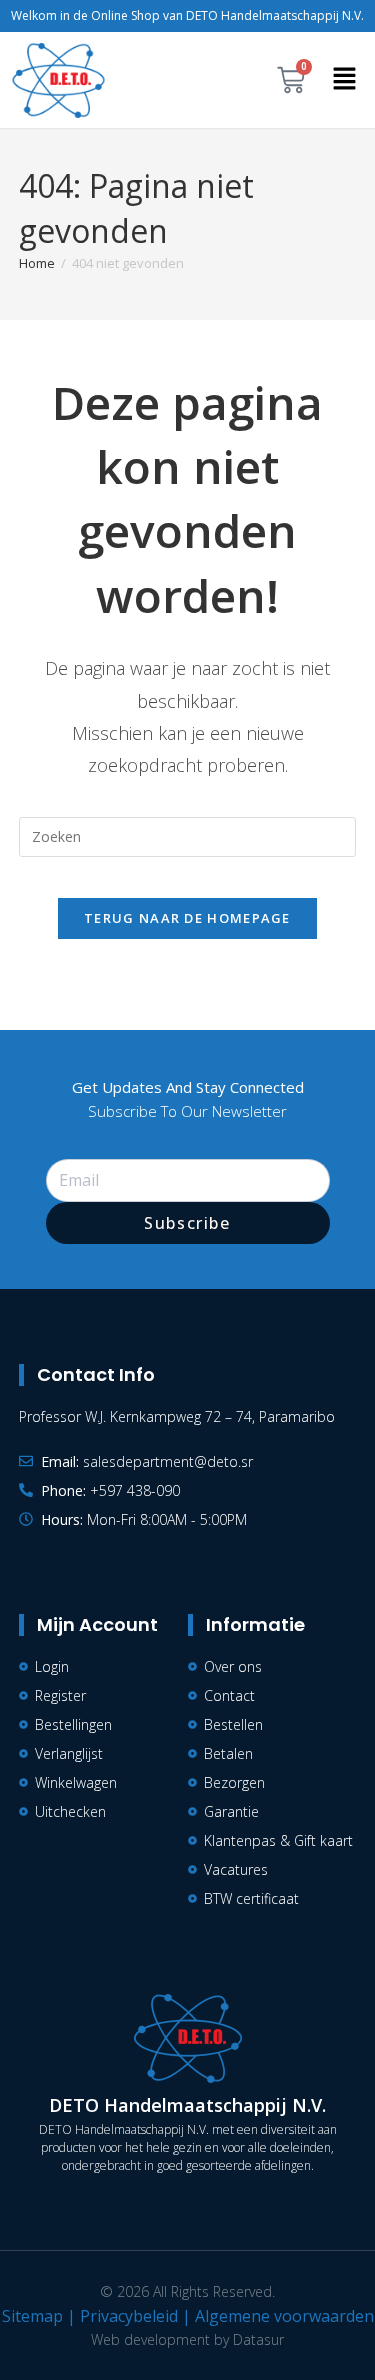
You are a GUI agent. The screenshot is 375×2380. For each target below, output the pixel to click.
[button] (345, 80)
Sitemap (32, 2316)
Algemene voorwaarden (284, 2316)
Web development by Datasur (187, 2339)
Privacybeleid (129, 2316)
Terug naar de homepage (187, 918)
